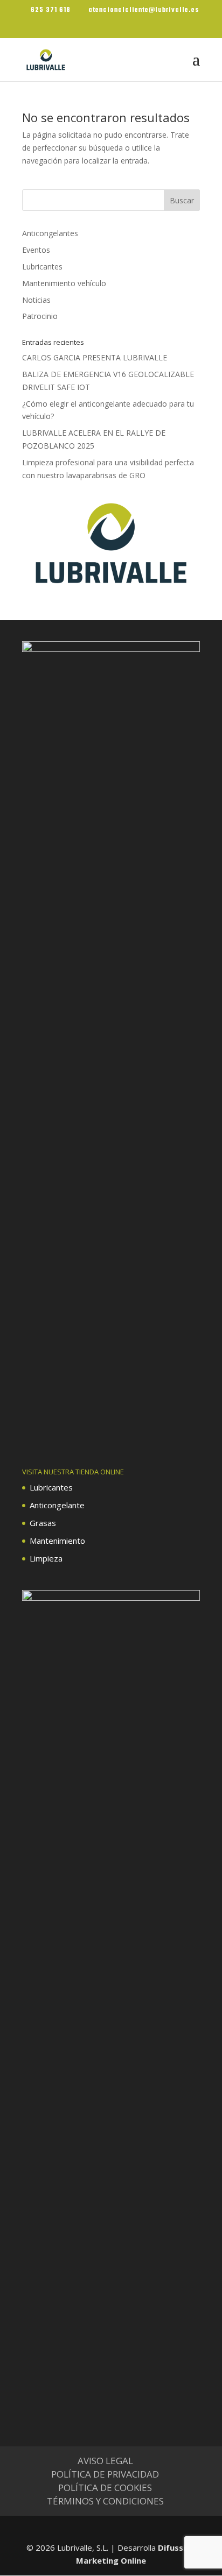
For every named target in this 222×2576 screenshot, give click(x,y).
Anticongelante (57, 1505)
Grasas (43, 1523)
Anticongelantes (50, 233)
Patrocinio (40, 316)
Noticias (36, 300)
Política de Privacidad (105, 2474)
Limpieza (46, 1558)
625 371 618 (51, 10)
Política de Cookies (105, 2488)
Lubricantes (42, 267)
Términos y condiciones (105, 2501)
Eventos (36, 250)
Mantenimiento (57, 1541)
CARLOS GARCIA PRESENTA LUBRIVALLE (95, 357)
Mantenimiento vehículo (64, 283)
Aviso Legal (105, 2461)
